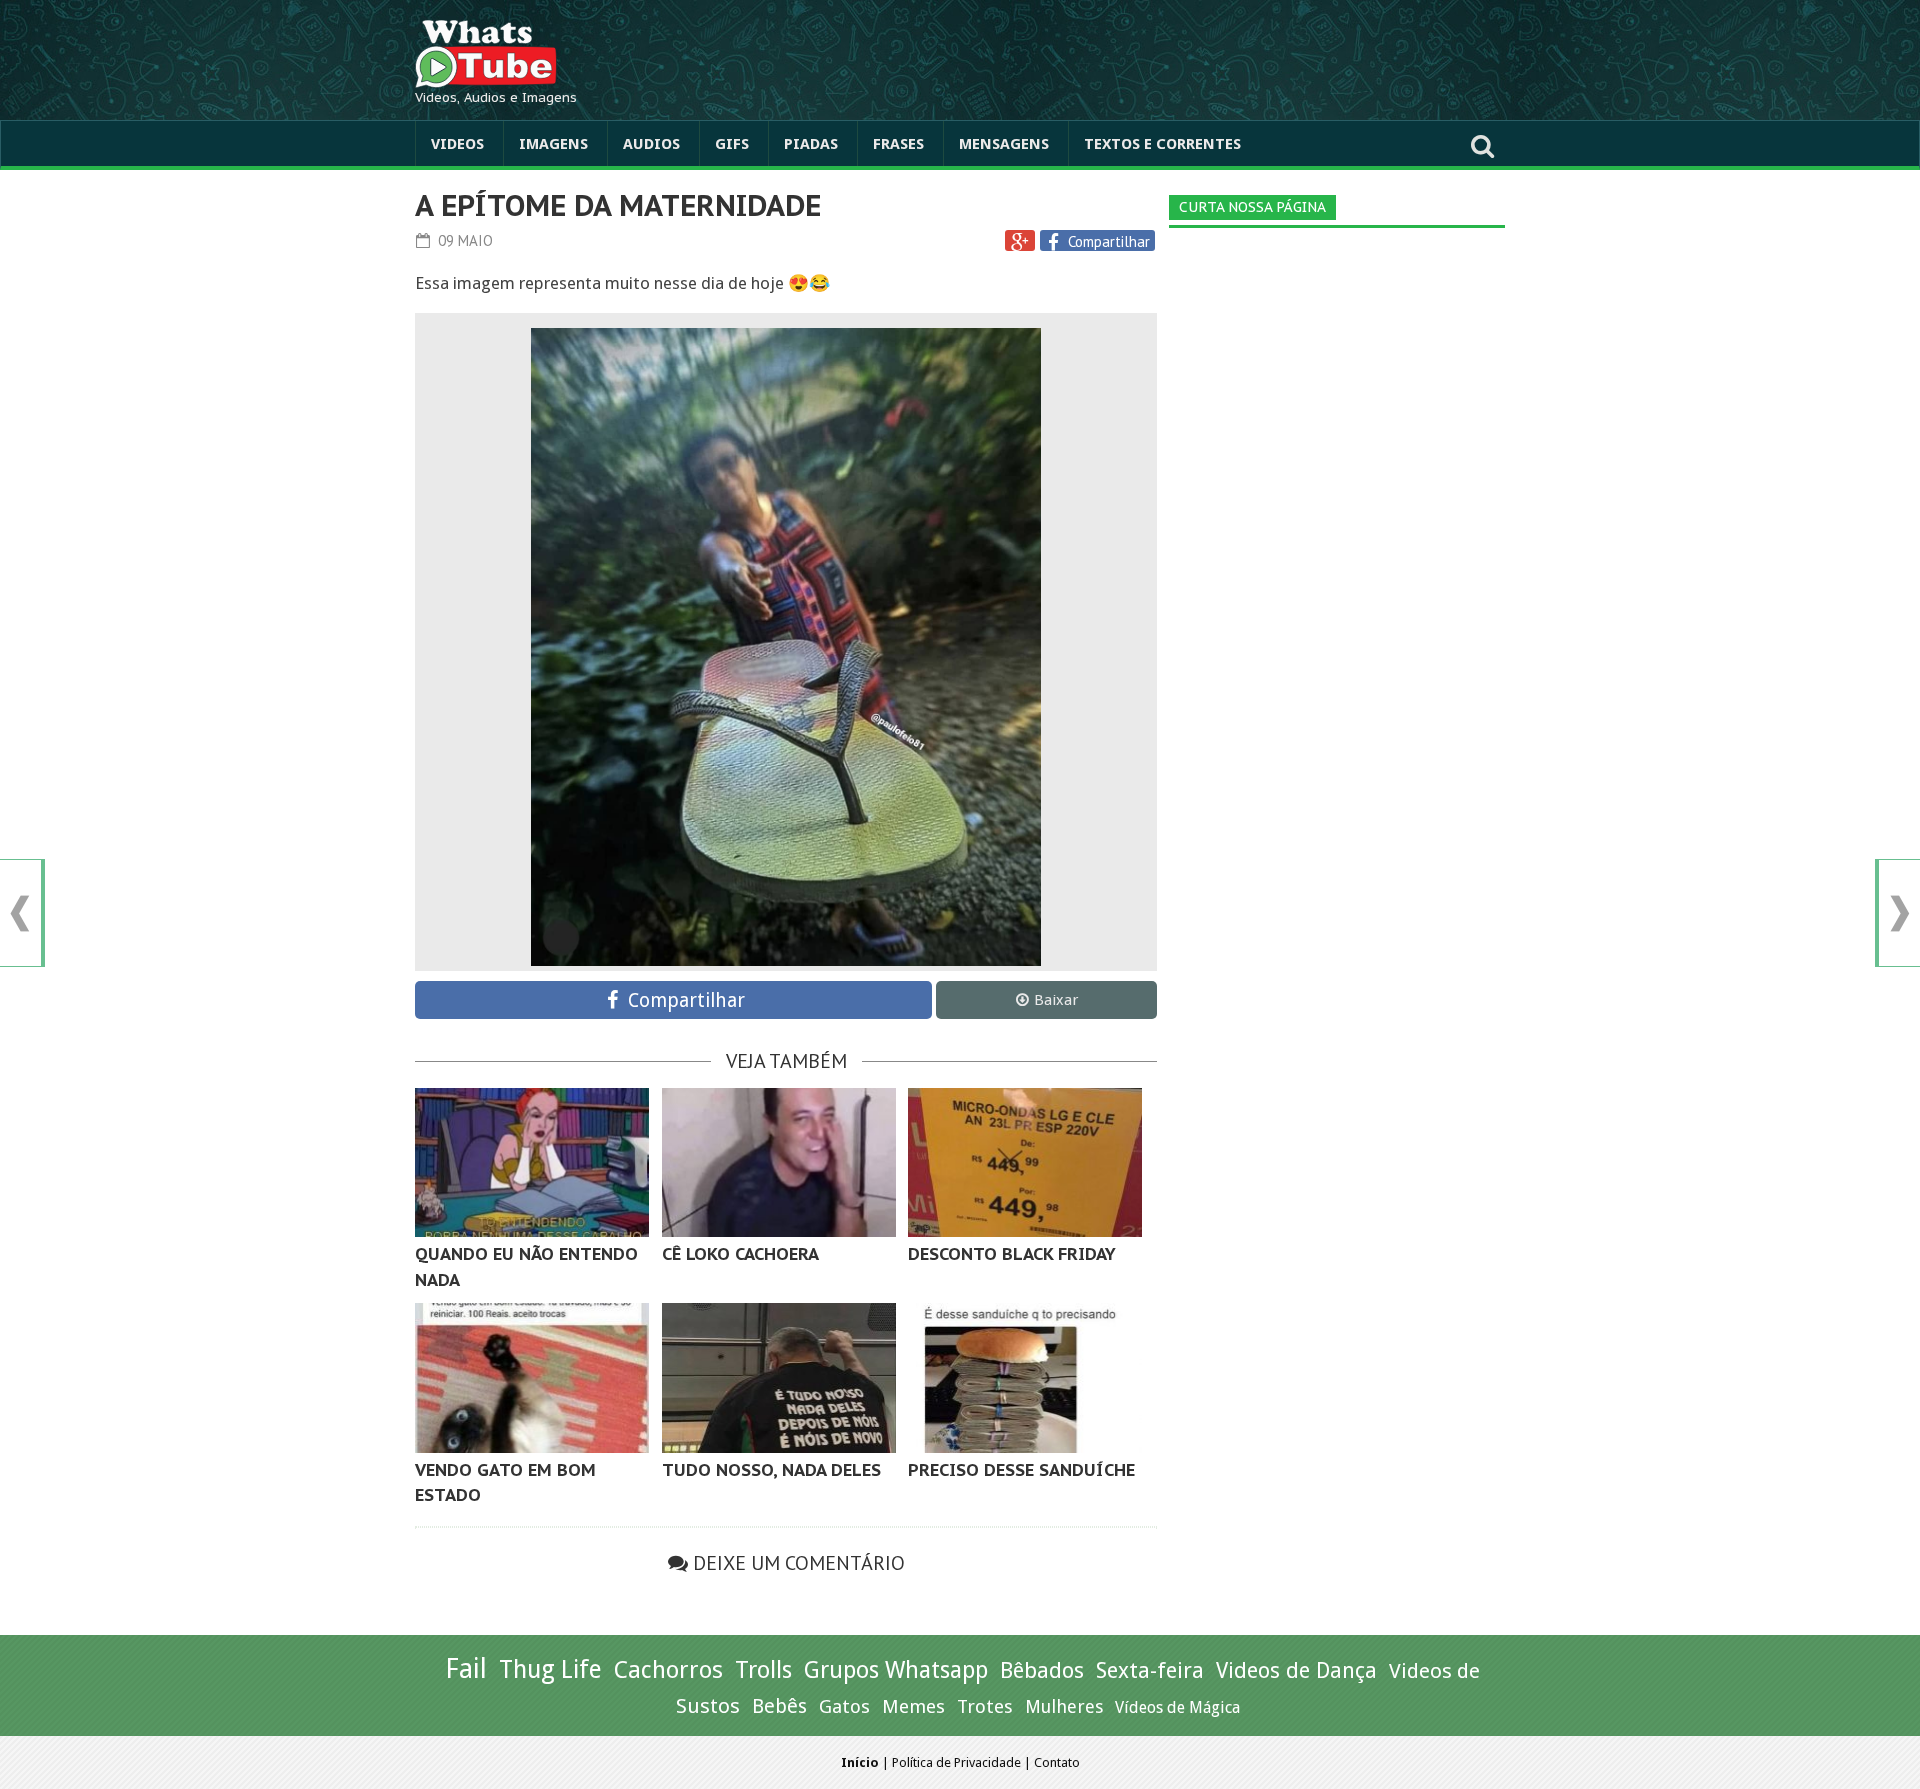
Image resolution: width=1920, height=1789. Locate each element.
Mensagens (1004, 144)
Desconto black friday (1012, 1254)
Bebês (779, 1706)
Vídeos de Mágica (1177, 1707)
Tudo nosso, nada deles (771, 1470)
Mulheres (1064, 1706)
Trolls (763, 1670)
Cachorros (668, 1670)
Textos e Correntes (1162, 144)
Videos (457, 144)
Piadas (811, 144)
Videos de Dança (1296, 1670)
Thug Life (550, 1669)
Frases (898, 144)
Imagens (553, 144)
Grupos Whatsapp (896, 1670)
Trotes (985, 1706)
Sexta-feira (1150, 1670)
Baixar (1056, 1000)
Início (860, 1762)
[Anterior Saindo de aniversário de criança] (20, 913)
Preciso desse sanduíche (1021, 1470)
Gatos (844, 1706)
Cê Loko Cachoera (740, 1254)
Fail (466, 1668)
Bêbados (1042, 1670)
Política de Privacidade (956, 1762)
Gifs (732, 144)
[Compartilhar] (1056, 242)
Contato (1057, 1762)
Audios (651, 144)
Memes (913, 1706)
